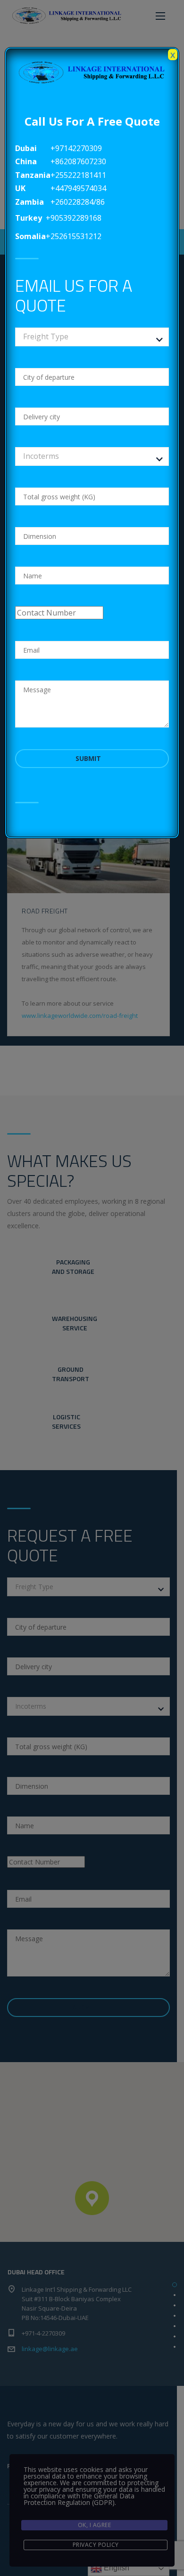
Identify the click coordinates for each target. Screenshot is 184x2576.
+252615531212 (74, 236)
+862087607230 (78, 161)
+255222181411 (78, 175)
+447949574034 (78, 188)
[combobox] (92, 337)
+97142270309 (76, 148)
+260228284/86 (78, 202)
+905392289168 (74, 218)
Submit (89, 758)
